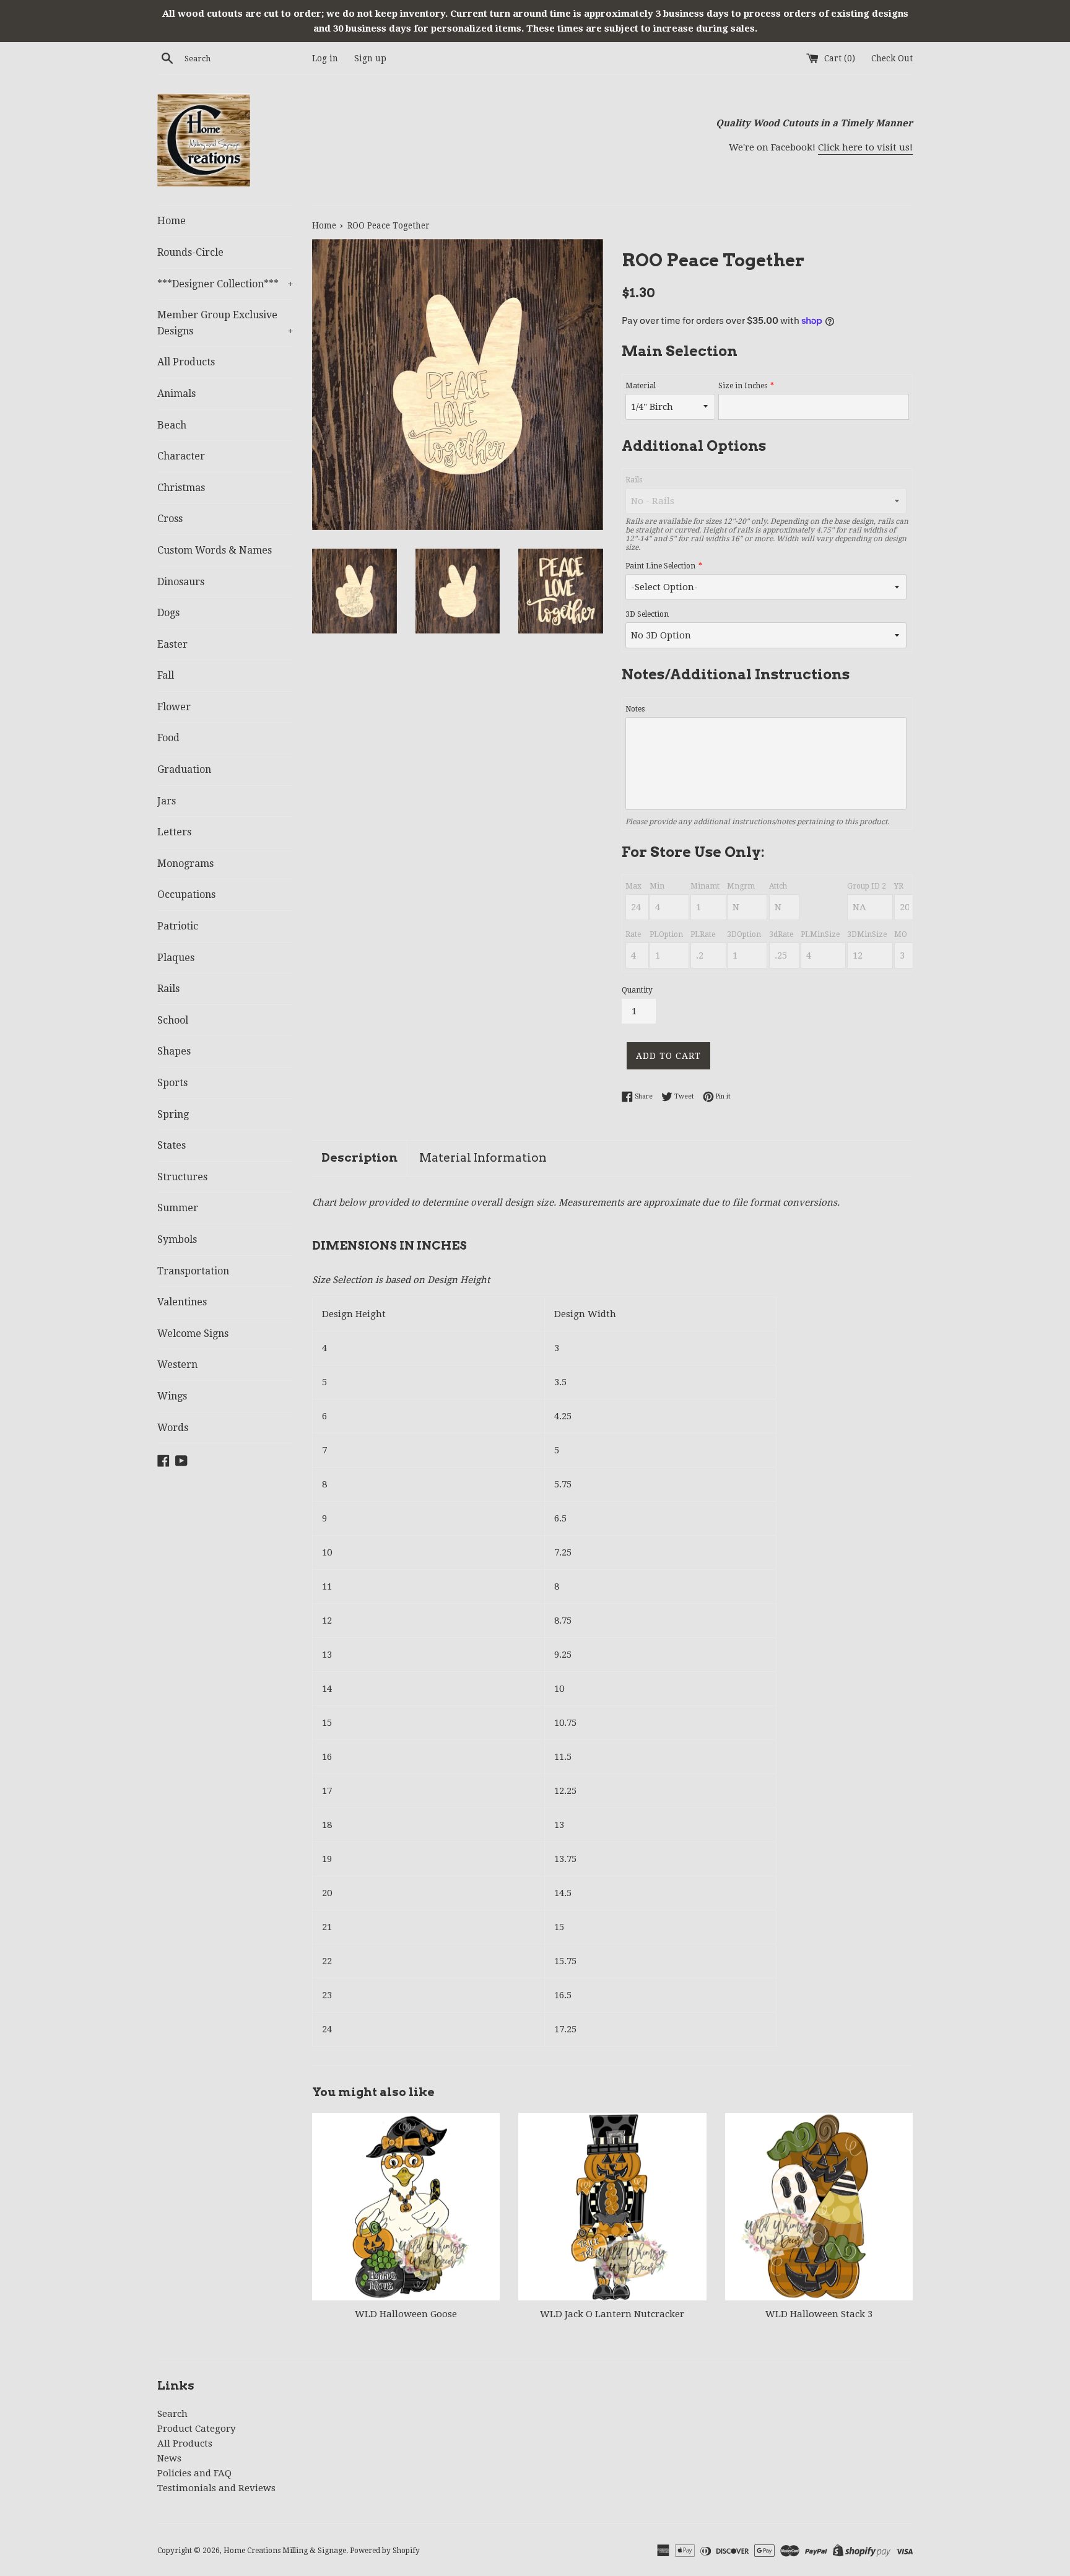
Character (181, 456)
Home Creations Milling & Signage (285, 2551)
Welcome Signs (193, 1334)
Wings (172, 1396)
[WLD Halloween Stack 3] (819, 2207)
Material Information (483, 1158)
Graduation (184, 769)
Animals (176, 394)
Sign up (370, 58)
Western (177, 1364)
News (169, 2458)
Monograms (185, 864)
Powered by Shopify (385, 2551)
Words (173, 1428)
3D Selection (647, 614)
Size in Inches (743, 386)
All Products (186, 362)
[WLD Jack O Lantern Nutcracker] (612, 2207)
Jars (167, 801)
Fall (166, 675)
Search (172, 2414)
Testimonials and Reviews (216, 2488)
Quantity (637, 990)
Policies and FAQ (194, 2473)
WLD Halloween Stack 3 (819, 2314)
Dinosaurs (181, 582)
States (172, 1145)
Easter (172, 644)
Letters (174, 832)
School (173, 1020)
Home (172, 221)
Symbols (177, 1239)
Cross (170, 519)
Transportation (193, 1271)
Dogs (168, 613)
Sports (172, 1083)
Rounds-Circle (190, 252)
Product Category (196, 2429)
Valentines (182, 1302)
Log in (325, 58)
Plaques (176, 958)
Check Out (892, 58)
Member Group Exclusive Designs (225, 323)
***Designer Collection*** (225, 284)
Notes (635, 709)
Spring (173, 1114)
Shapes (174, 1051)
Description (359, 1158)
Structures (182, 1177)
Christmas (181, 488)
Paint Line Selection (660, 566)
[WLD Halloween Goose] (406, 2207)
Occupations (186, 894)
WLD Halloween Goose (406, 2314)
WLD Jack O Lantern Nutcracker (612, 2314)
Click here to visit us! (865, 147)
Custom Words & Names (215, 550)
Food (168, 738)
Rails (168, 989)
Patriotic (178, 926)
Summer (178, 1208)
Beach (172, 425)
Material (641, 386)
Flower (174, 707)
